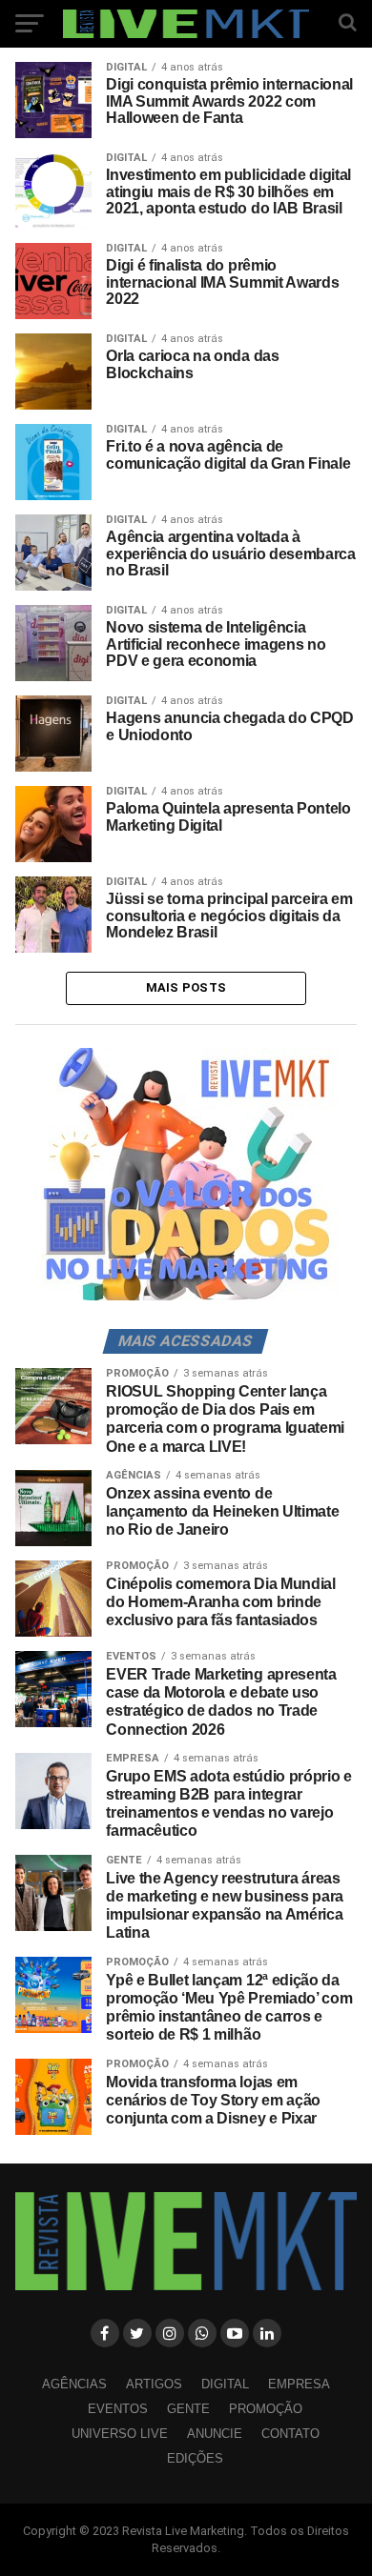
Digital (225, 2384)
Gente (188, 2409)
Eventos (118, 2409)
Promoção (266, 2409)
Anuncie (215, 2434)
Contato (290, 2434)
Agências (74, 2384)
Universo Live (120, 2434)
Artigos (154, 2384)
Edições (195, 2458)
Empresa (299, 2384)
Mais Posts (186, 987)
